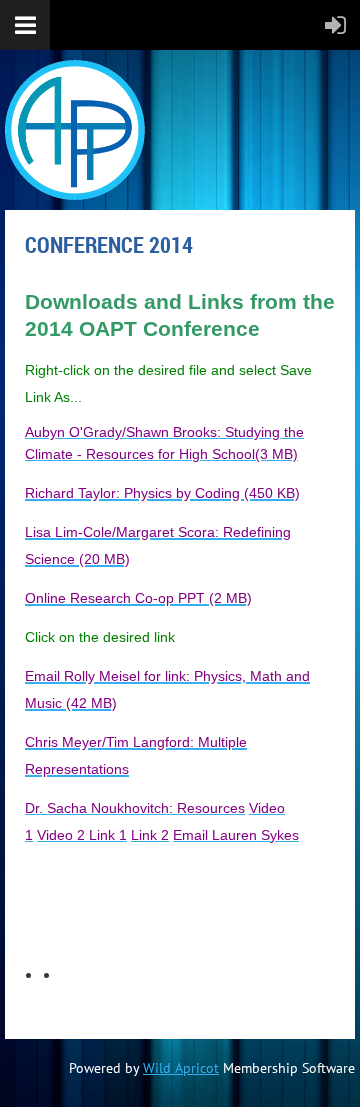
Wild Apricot (181, 1068)
